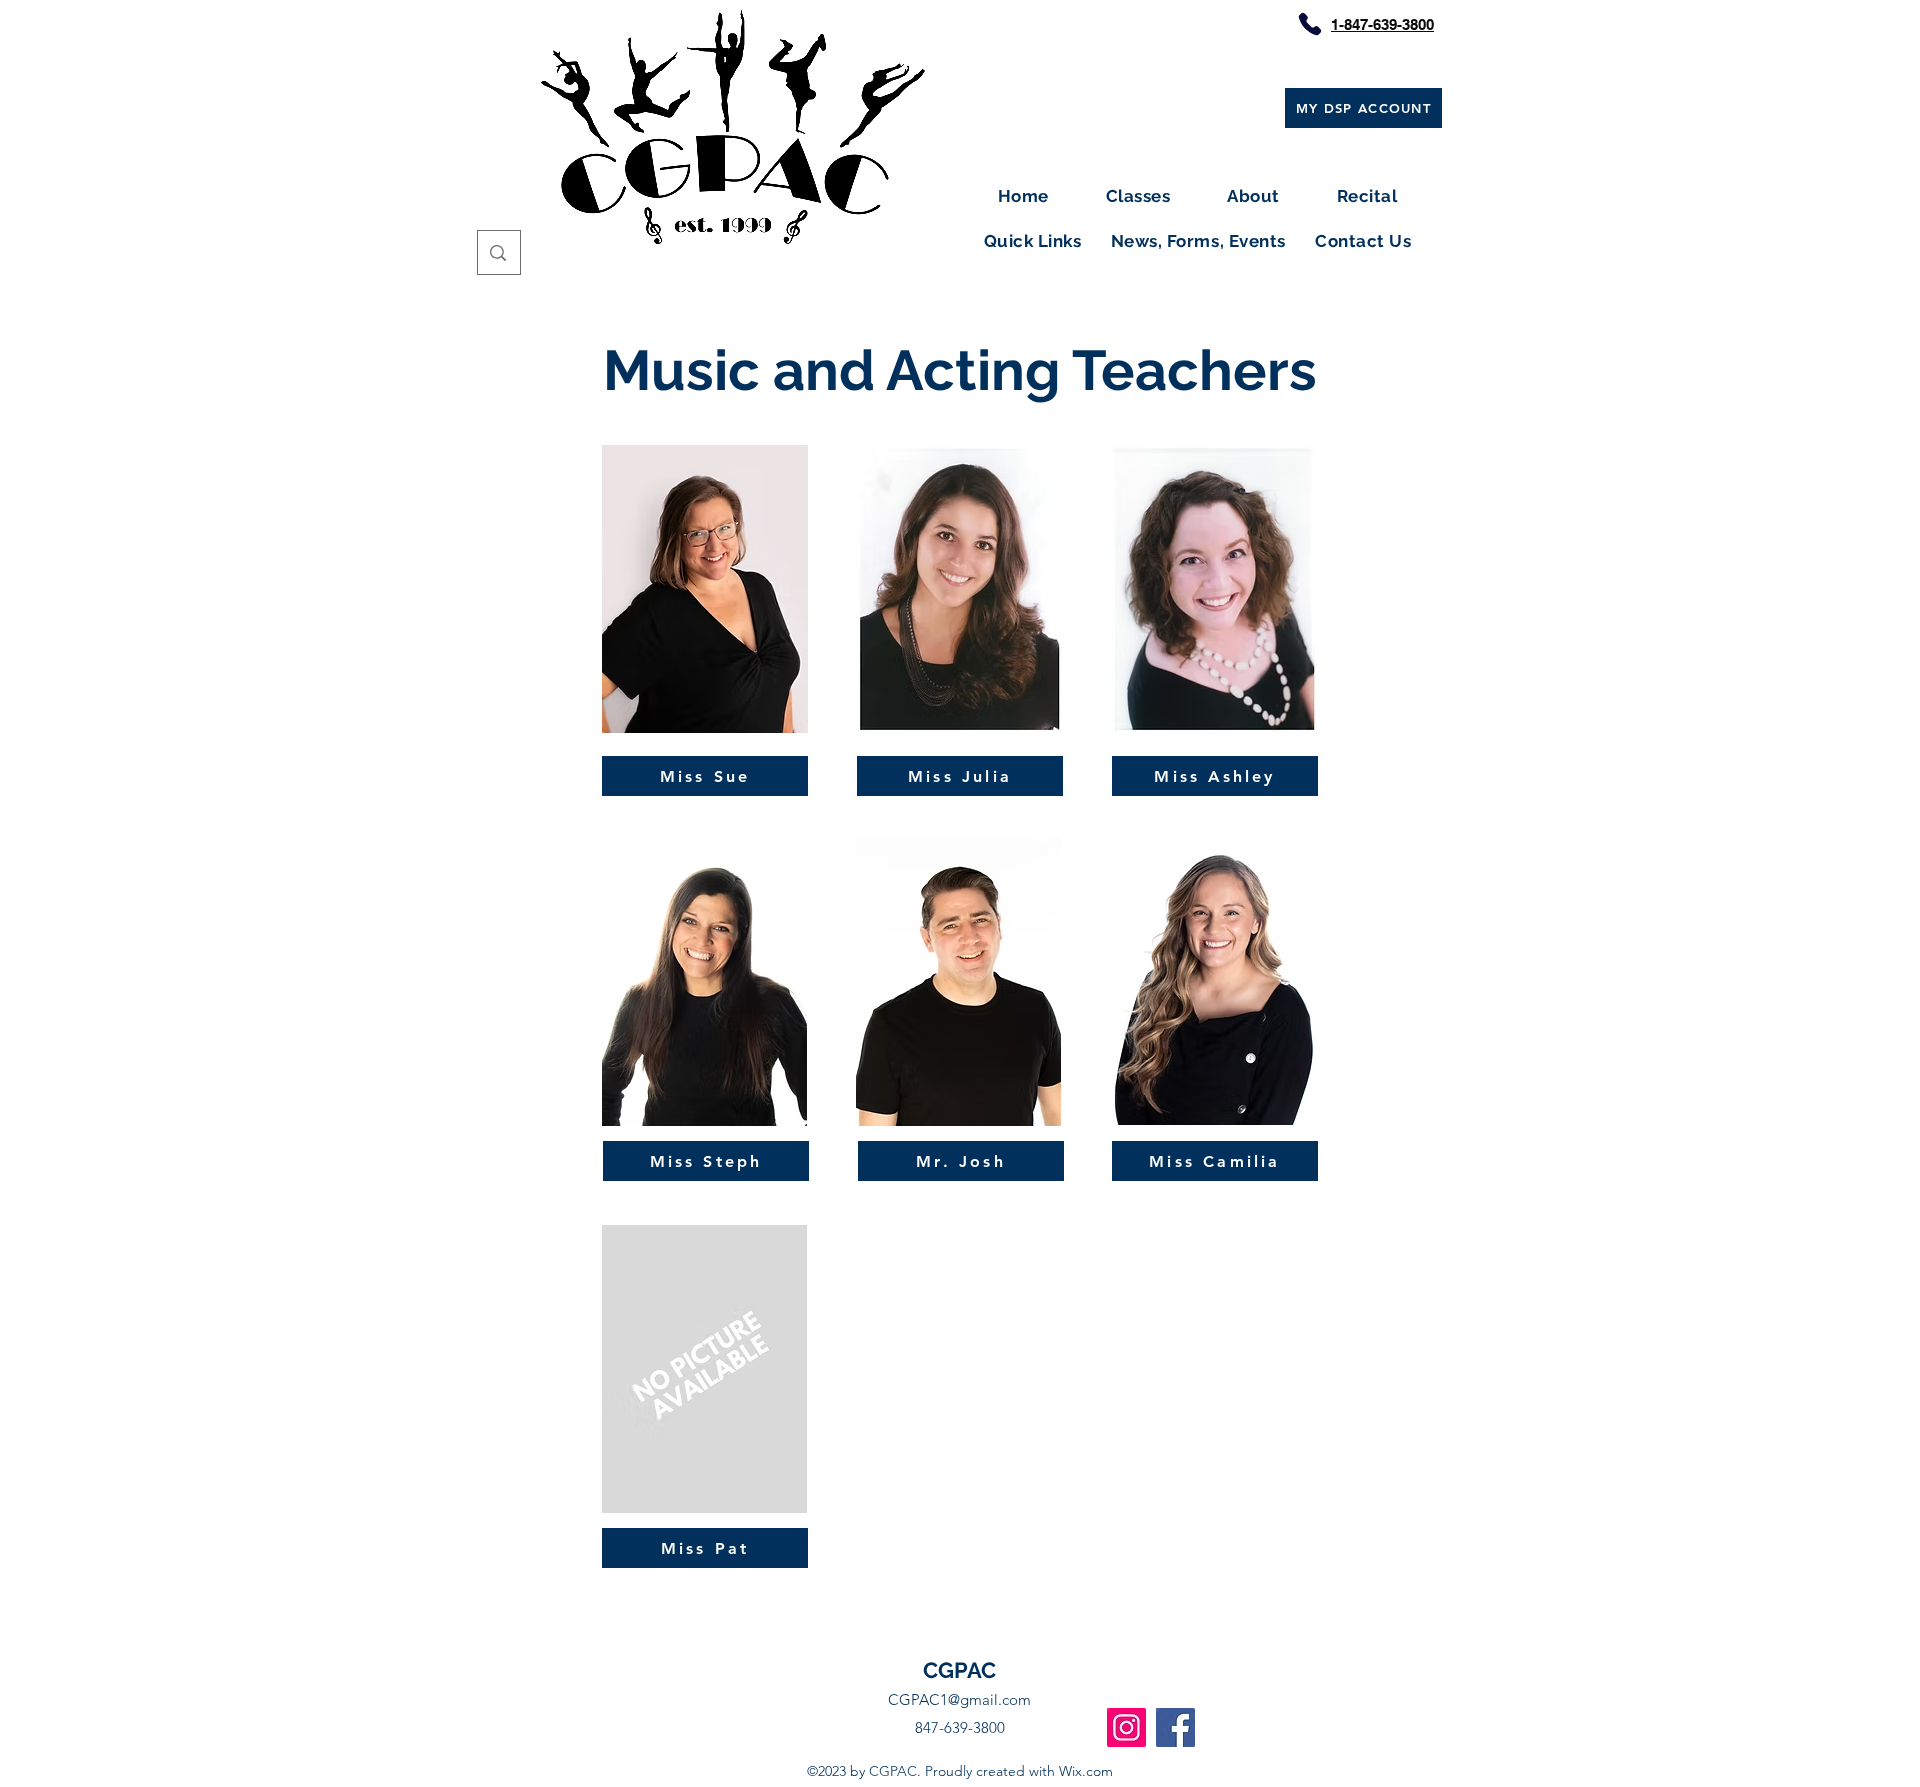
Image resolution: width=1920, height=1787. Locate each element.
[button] (1138, 196)
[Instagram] (1126, 1727)
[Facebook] (1175, 1727)
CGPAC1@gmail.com (959, 1699)
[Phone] (1310, 24)
